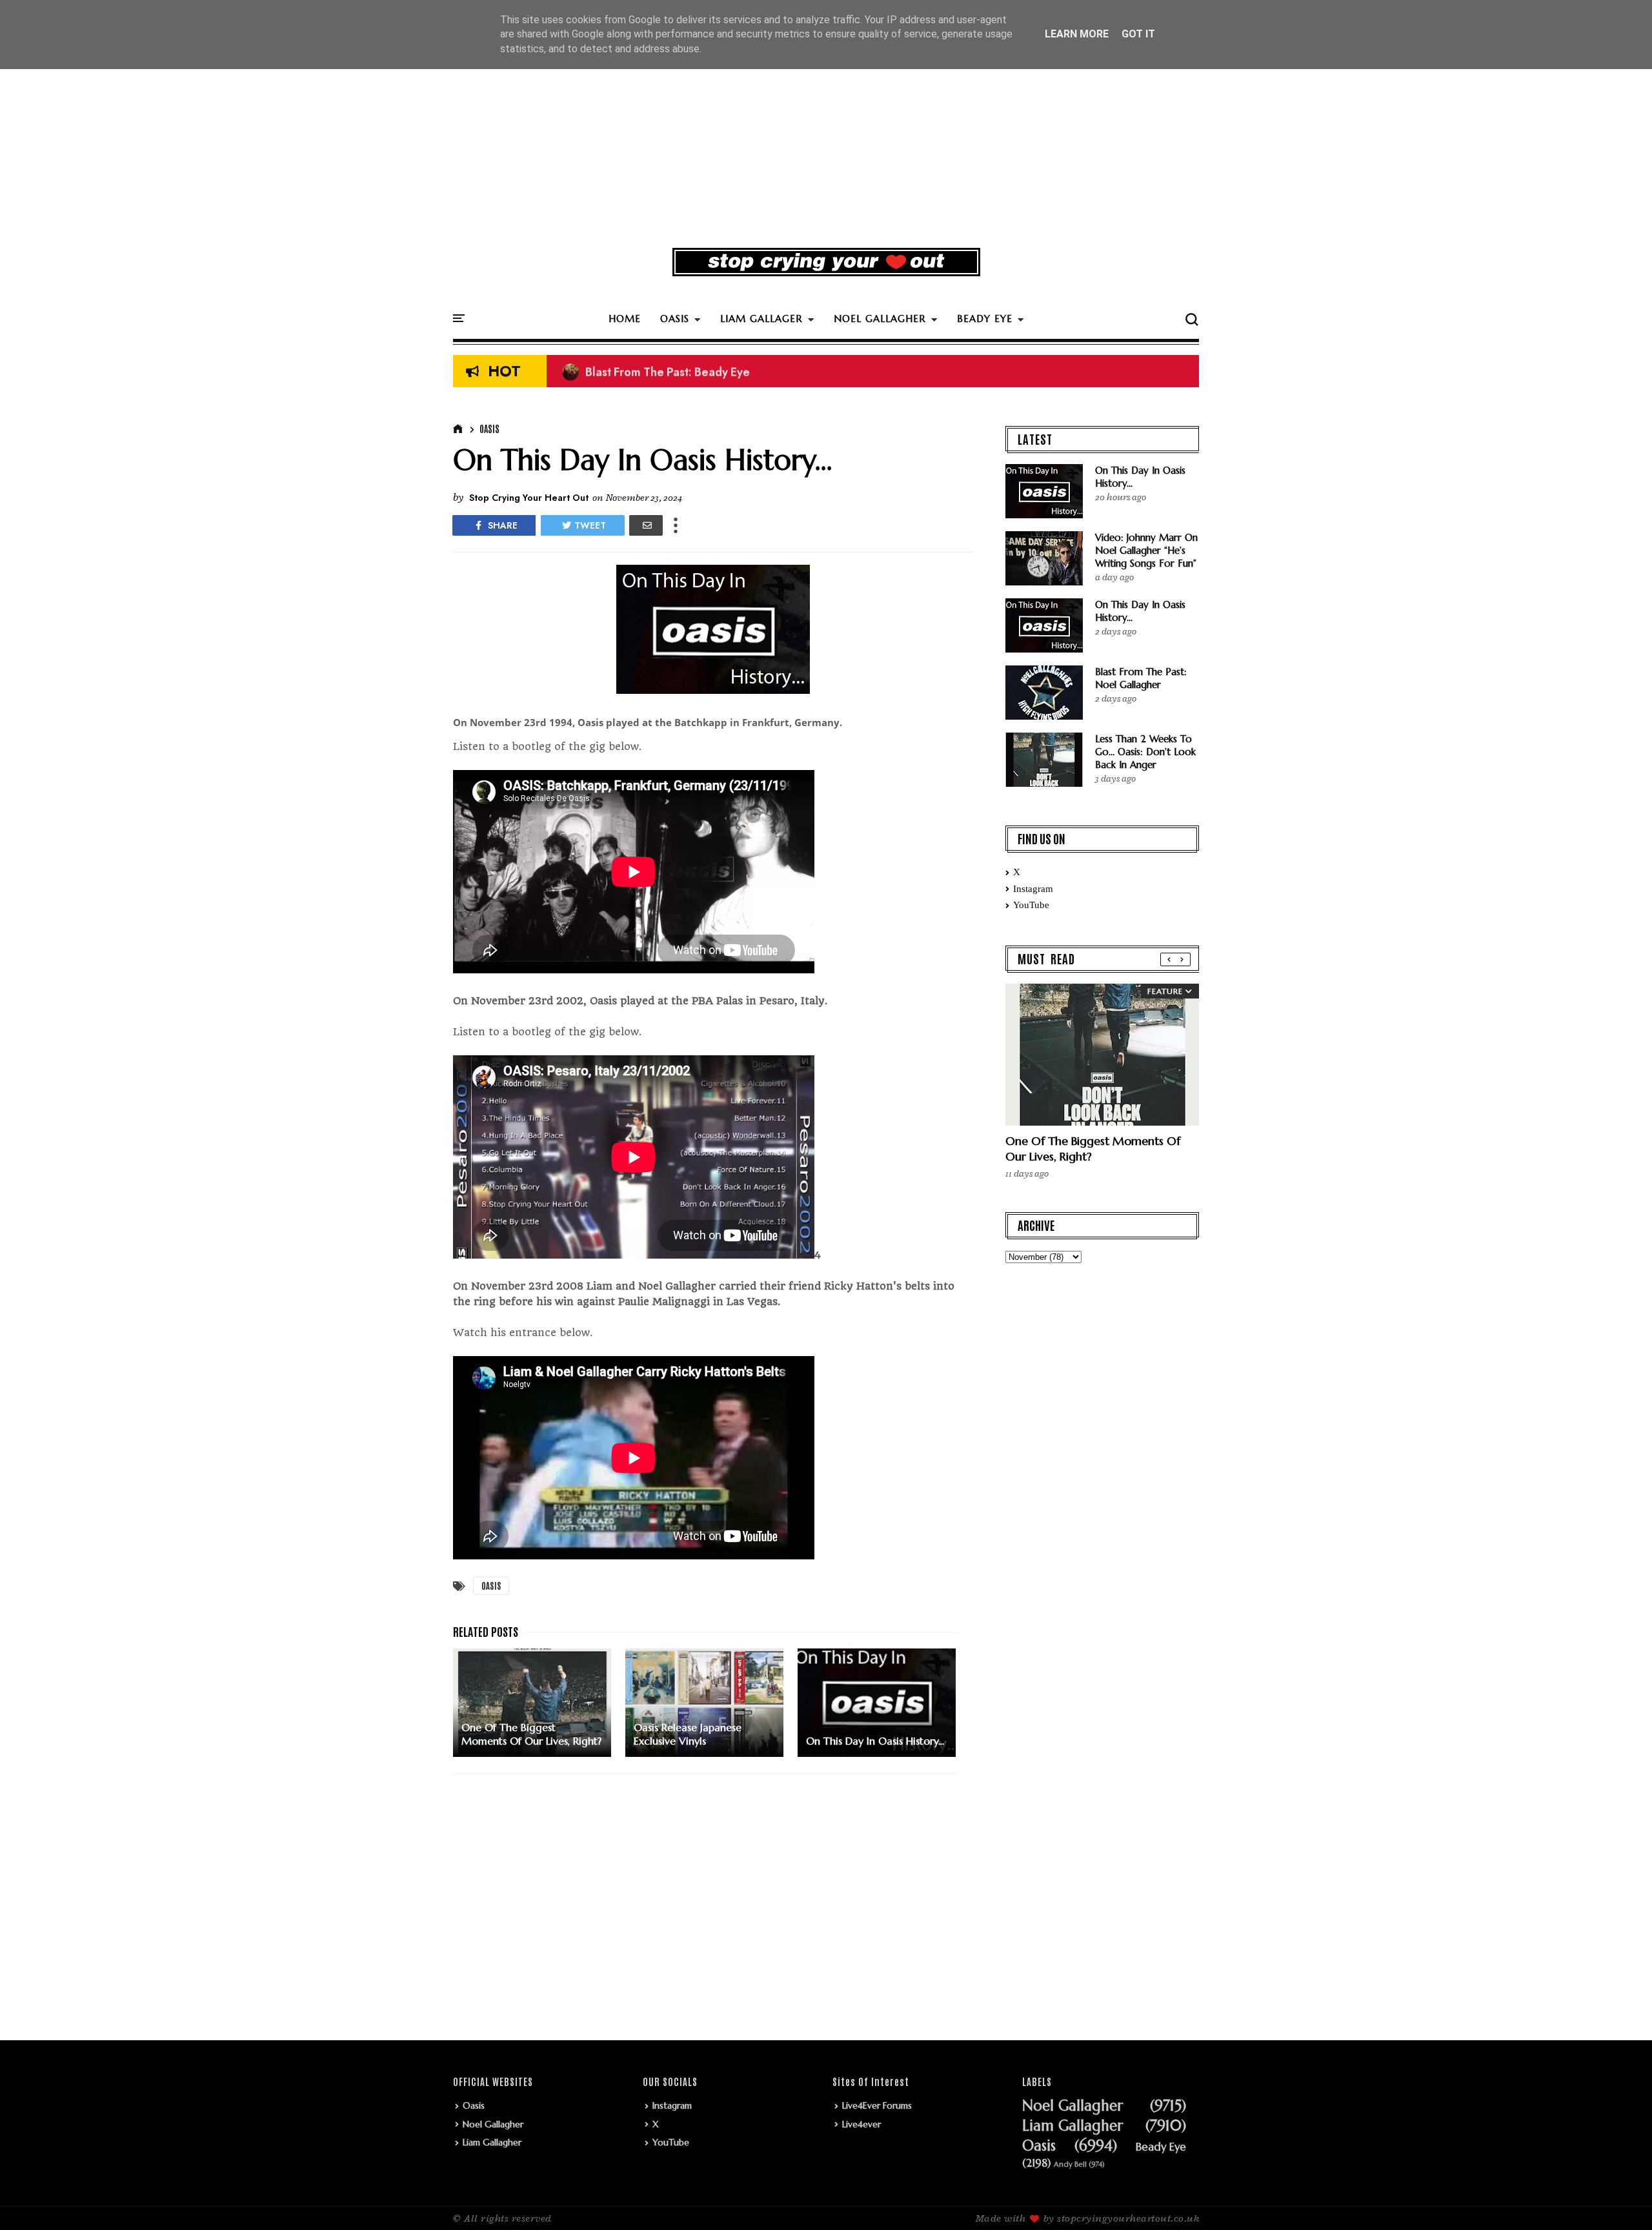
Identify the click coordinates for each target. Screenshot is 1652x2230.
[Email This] (646, 525)
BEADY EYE (985, 319)
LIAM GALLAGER (761, 319)
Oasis (489, 429)
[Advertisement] (826, 138)
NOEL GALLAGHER (880, 319)
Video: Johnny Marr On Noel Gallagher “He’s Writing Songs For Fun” (1146, 550)
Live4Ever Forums (877, 2105)
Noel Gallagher (493, 2124)
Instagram (1033, 889)
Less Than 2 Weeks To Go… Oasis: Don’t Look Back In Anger (1145, 752)
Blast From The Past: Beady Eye (656, 372)
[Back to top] (1620, 2199)
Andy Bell (1070, 2164)
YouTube (1031, 905)
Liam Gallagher (492, 2142)
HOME (625, 319)
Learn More (1077, 34)
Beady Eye (1161, 2147)
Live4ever (861, 2124)
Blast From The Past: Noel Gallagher (1141, 678)
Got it (1138, 34)
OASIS (675, 319)
